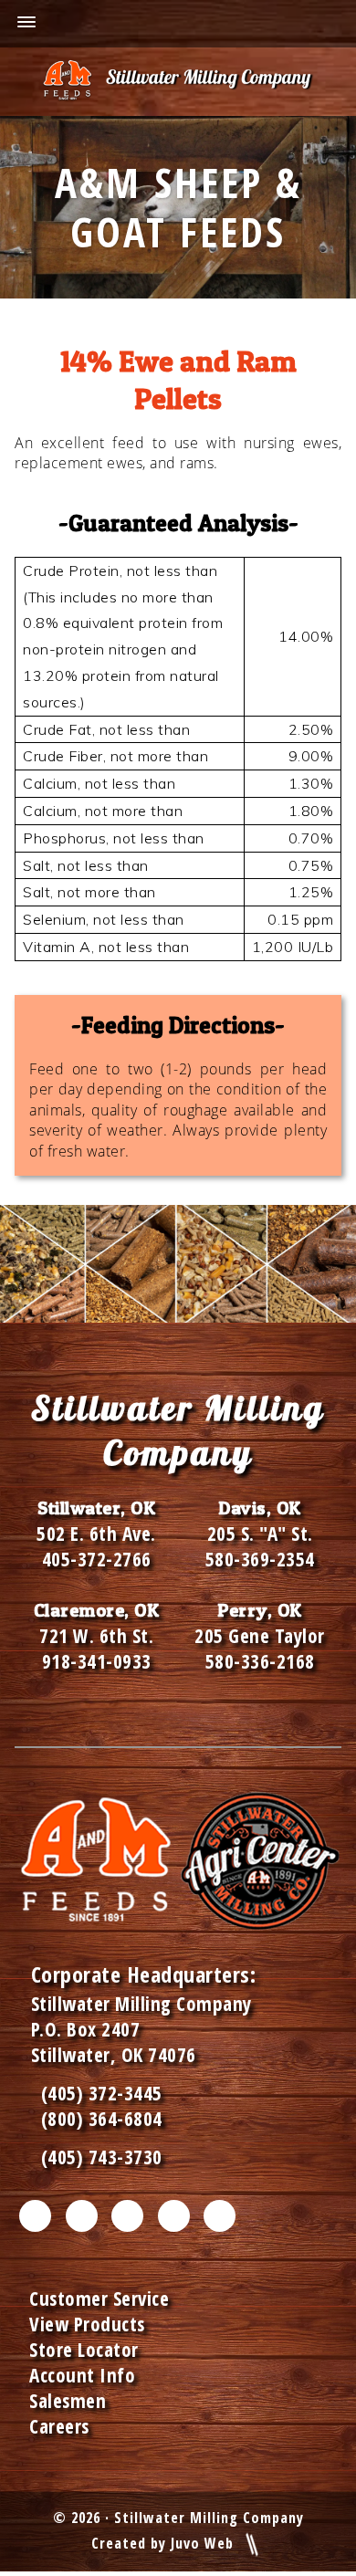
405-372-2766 (97, 1559)
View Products (87, 2324)
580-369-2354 (260, 1559)
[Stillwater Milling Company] (178, 82)
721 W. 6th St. (96, 1636)
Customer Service (99, 2299)
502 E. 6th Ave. (96, 1534)
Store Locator (84, 2350)
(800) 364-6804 (102, 2119)
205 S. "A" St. (260, 1534)
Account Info (82, 2375)
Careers (59, 2426)
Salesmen (68, 2401)
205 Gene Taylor (260, 1636)
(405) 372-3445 (97, 2093)
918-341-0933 (97, 1661)
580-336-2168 (260, 1661)
